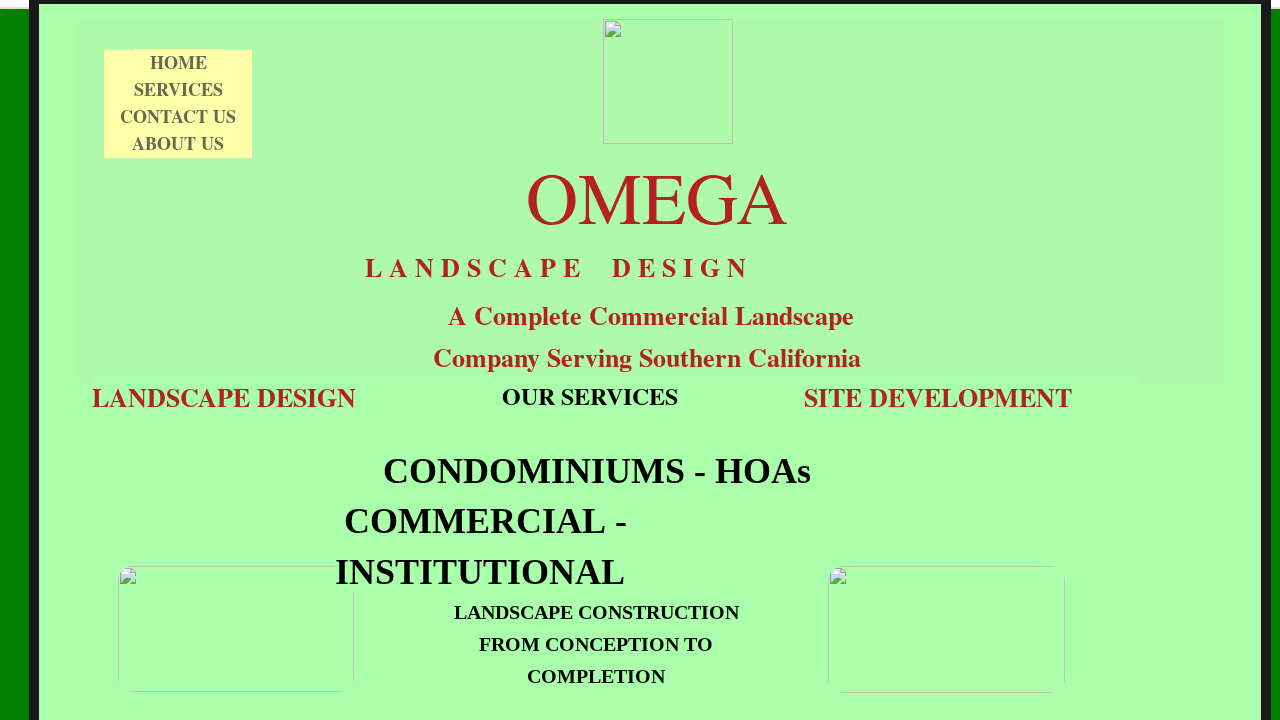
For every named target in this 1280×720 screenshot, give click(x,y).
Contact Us (178, 116)
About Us (178, 143)
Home (178, 62)
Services (178, 89)
